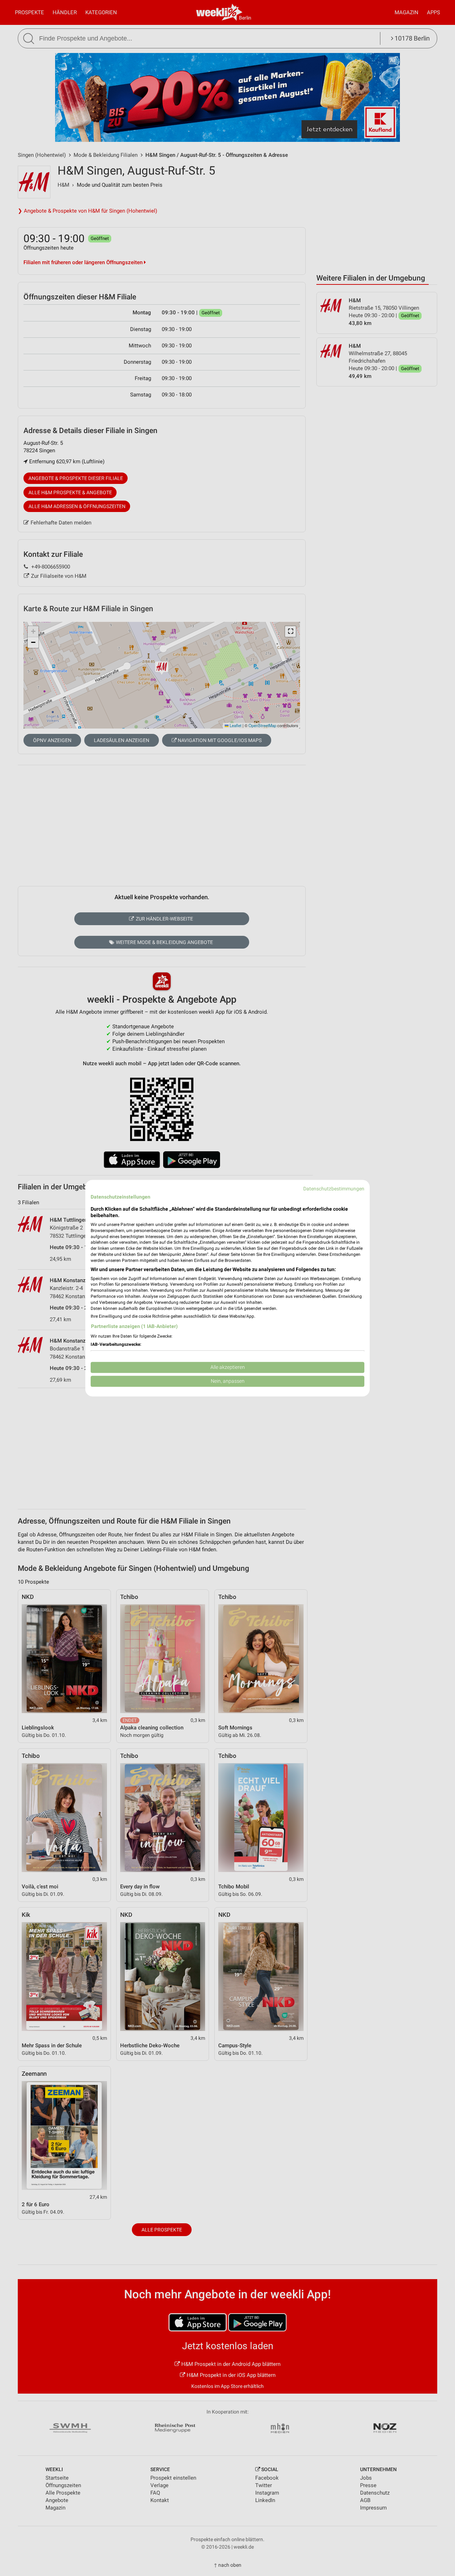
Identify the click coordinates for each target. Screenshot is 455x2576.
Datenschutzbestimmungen (334, 1189)
